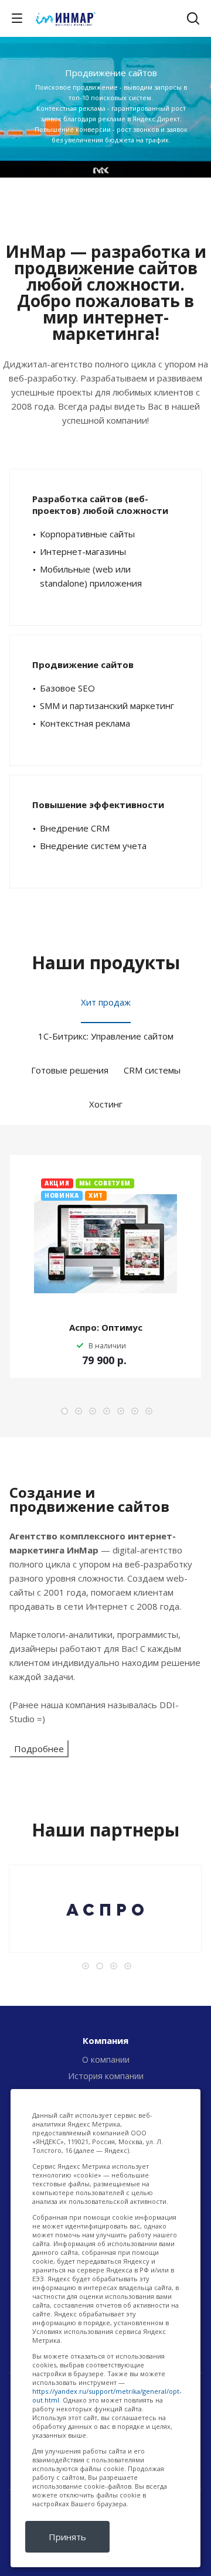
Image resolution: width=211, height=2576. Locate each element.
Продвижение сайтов (83, 665)
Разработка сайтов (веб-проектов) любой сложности (100, 505)
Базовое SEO (67, 688)
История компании (106, 2076)
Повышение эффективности (98, 805)
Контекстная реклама (85, 723)
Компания (105, 2040)
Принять (67, 2537)
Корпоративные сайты (87, 534)
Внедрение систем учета (93, 846)
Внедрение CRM (75, 828)
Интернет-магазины (83, 551)
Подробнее (39, 1749)
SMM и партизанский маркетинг (107, 706)
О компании (106, 2059)
